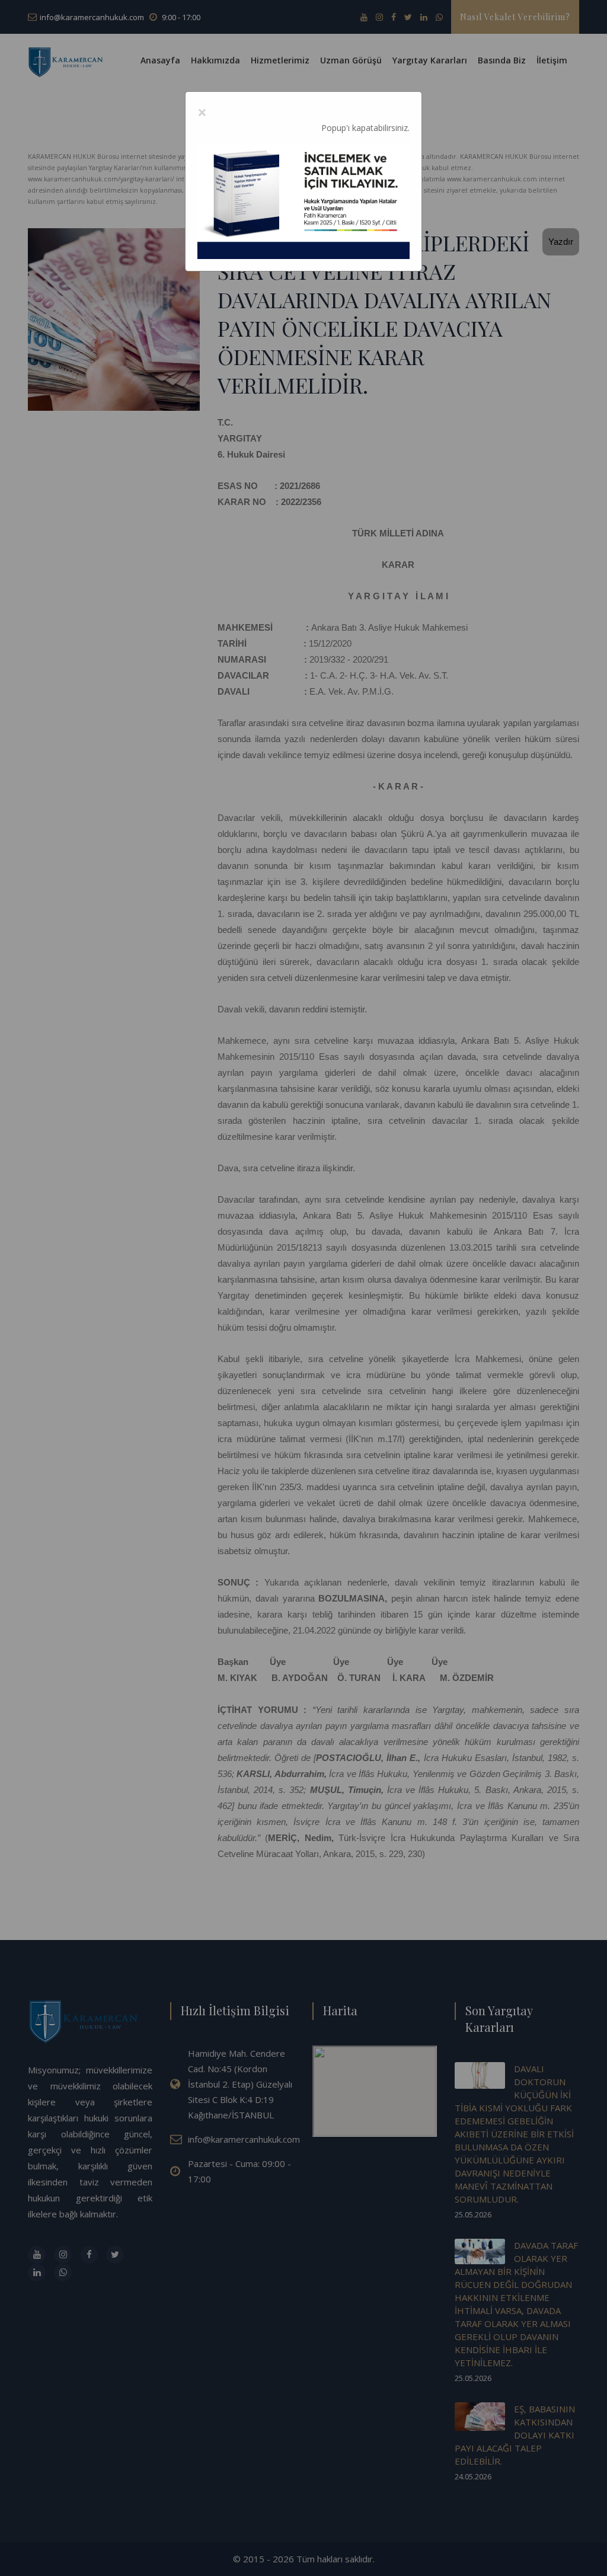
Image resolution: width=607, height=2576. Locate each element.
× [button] (202, 112)
